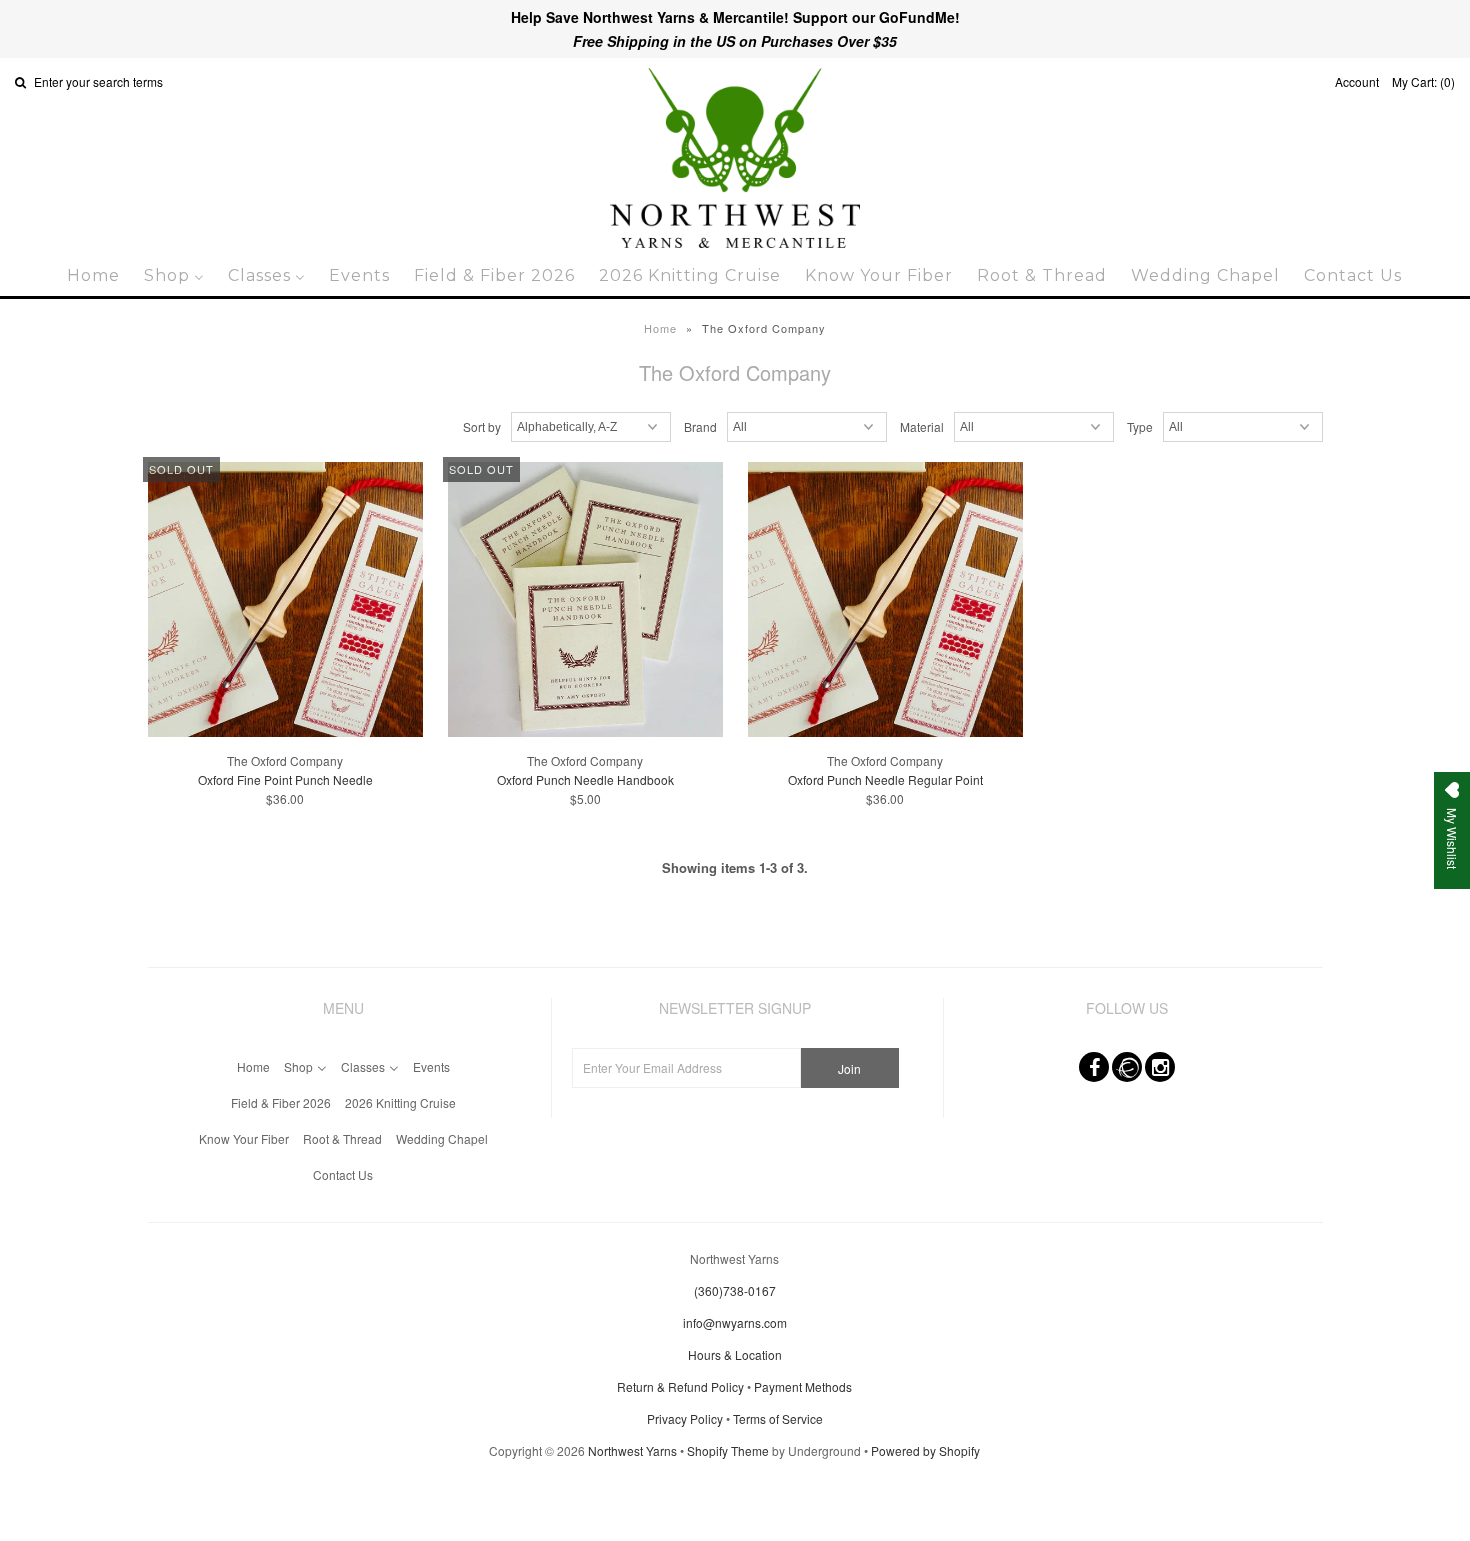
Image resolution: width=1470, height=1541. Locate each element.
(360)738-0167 (735, 1290)
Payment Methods (803, 1386)
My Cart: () (1423, 81)
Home (660, 328)
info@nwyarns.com (735, 1322)
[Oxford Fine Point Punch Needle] (285, 601)
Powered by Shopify (925, 1450)
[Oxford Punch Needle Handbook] (585, 601)
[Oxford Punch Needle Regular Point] (885, 601)
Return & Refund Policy (680, 1386)
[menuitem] (93, 275)
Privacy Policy (685, 1418)
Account (1357, 81)
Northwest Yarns (632, 1450)
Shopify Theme (728, 1450)
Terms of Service (778, 1418)
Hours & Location (735, 1354)
